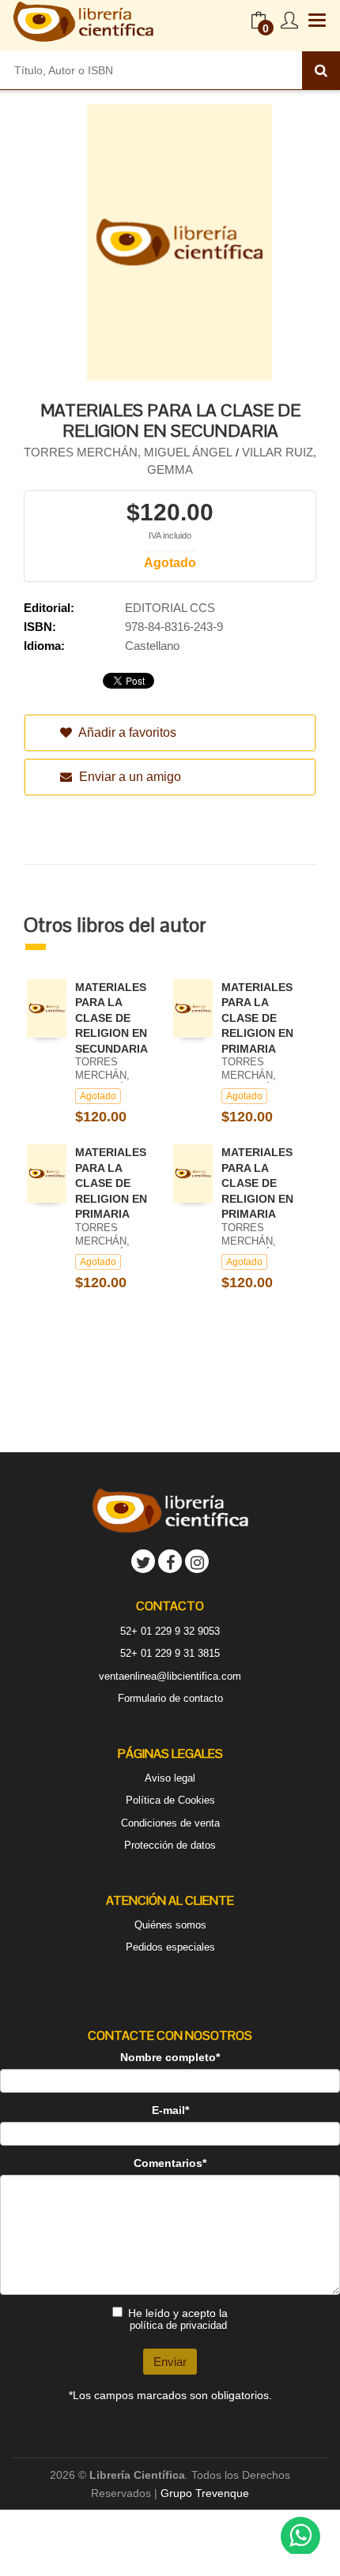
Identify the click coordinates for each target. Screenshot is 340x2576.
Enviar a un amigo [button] (128, 777)
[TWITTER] (143, 1561)
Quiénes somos (170, 1925)
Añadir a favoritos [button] (126, 732)
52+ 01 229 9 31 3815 (170, 1653)
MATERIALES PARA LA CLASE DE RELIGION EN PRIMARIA (257, 1018)
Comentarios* (170, 2163)
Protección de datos (170, 1845)
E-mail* (170, 2110)
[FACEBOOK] (170, 1561)
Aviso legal (170, 1778)
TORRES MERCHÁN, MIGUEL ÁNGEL (128, 452)
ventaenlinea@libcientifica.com (170, 1676)
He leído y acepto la (178, 2319)
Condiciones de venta (170, 1823)
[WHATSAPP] (300, 2537)
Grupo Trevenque (205, 2493)
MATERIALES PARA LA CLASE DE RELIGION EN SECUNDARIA (111, 1018)
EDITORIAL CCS (170, 608)
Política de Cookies (170, 1800)
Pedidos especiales (170, 1947)
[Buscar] (321, 70)
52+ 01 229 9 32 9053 (170, 1631)
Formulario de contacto (170, 1698)
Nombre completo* (170, 2057)
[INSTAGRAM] (197, 1561)
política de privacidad (178, 2325)
